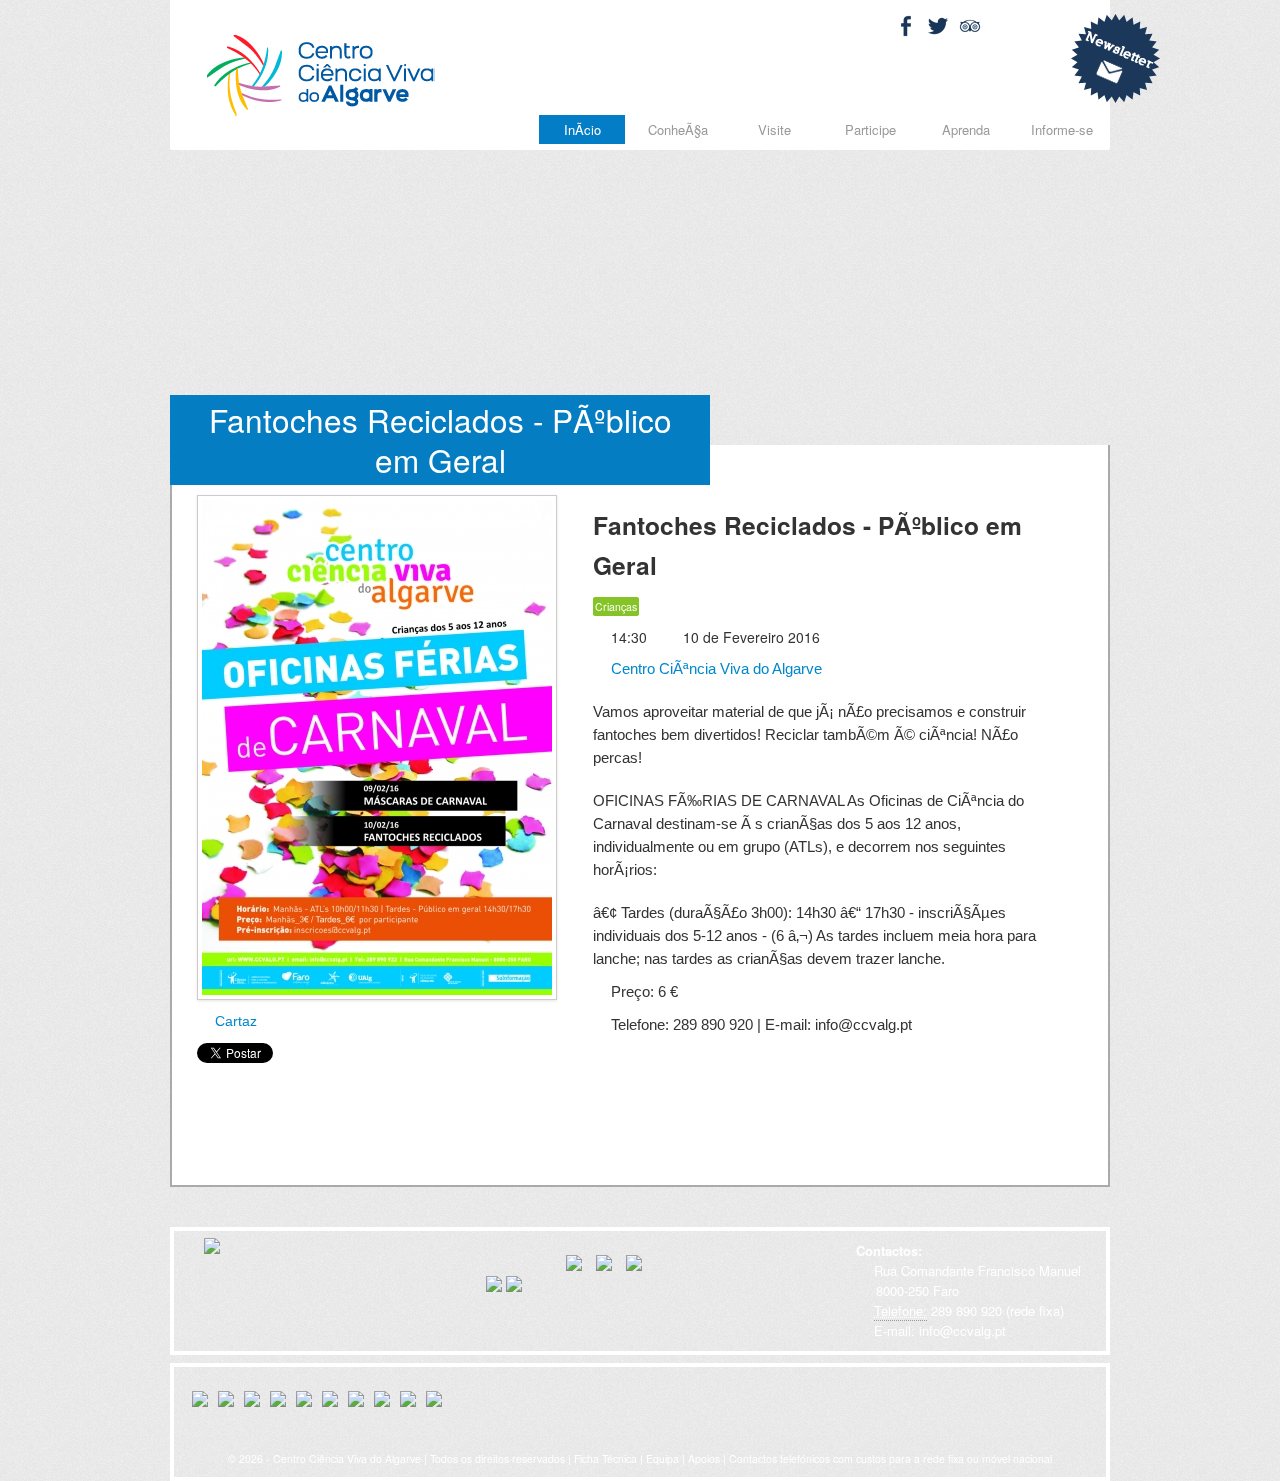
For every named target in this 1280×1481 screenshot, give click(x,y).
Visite (774, 129)
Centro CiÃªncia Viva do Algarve (714, 668)
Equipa (662, 1458)
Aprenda (966, 129)
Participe (870, 129)
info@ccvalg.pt (960, 1330)
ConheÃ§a (678, 129)
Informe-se (1062, 129)
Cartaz (234, 1021)
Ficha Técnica (605, 1458)
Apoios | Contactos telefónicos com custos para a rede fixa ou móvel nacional (870, 1458)
